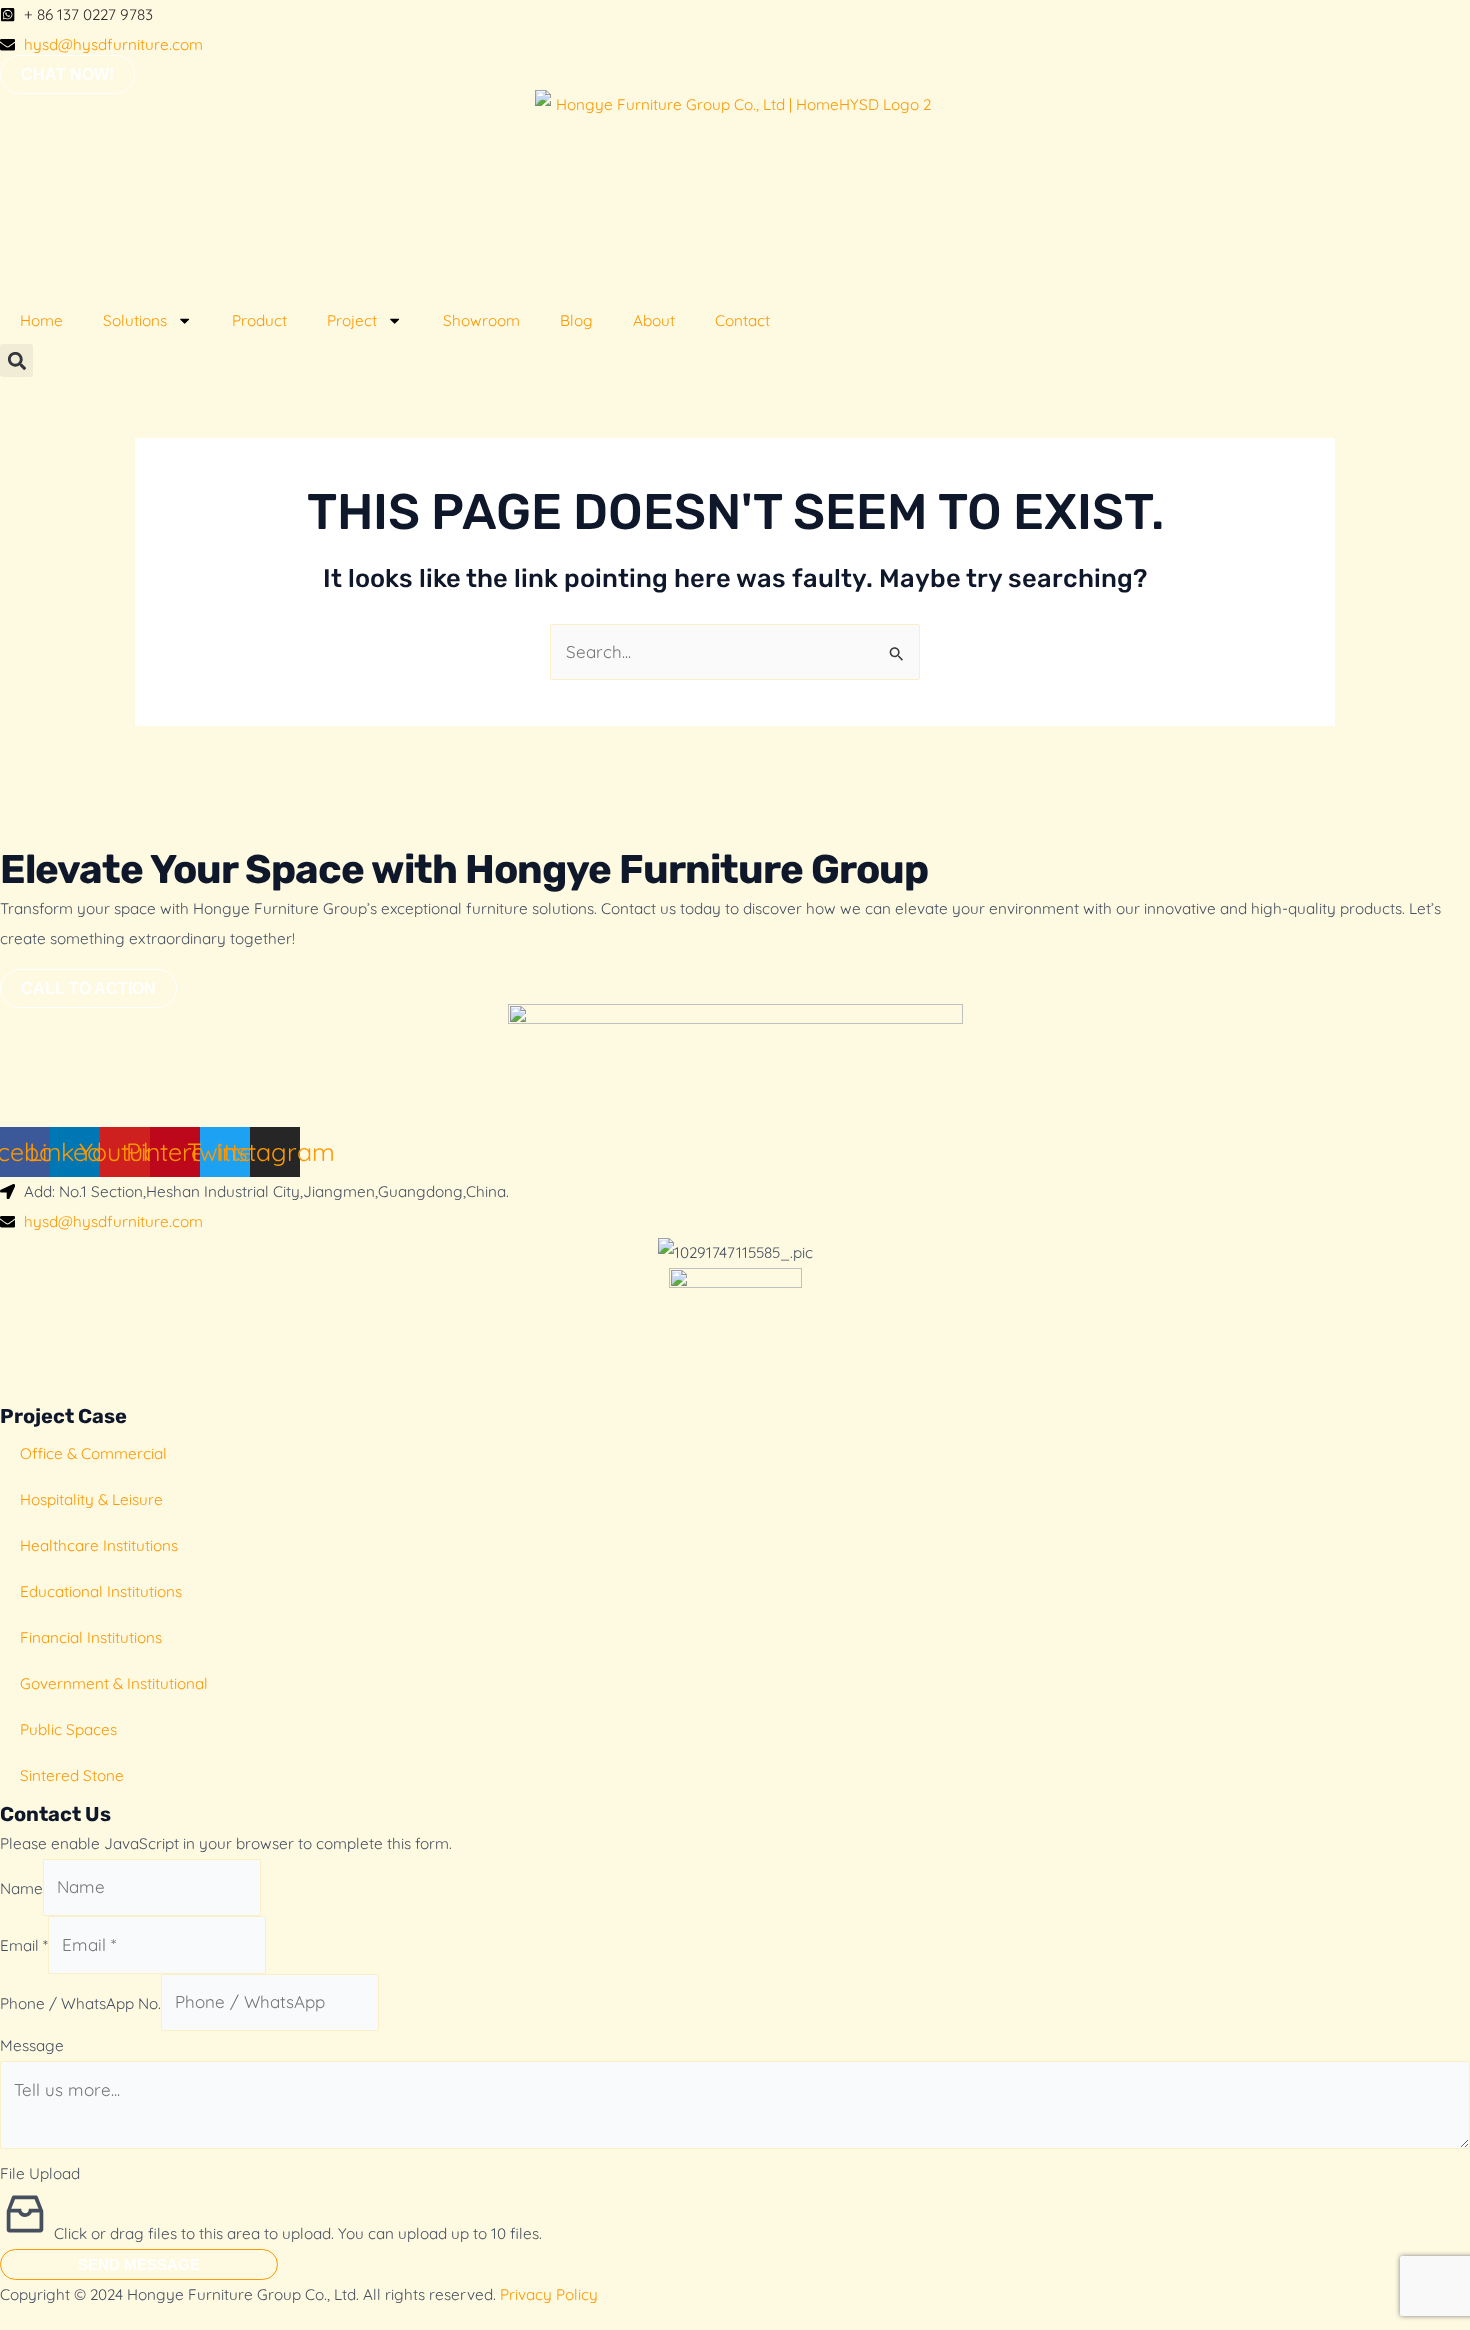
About (654, 320)
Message (32, 2045)
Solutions (135, 320)
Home (41, 320)
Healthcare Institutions (99, 1545)
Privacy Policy (549, 2294)
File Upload (40, 2173)
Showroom (481, 320)
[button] (16, 360)
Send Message (139, 2264)
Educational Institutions (101, 1591)
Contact (742, 320)
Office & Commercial (93, 1453)
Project (352, 320)
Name (21, 1887)
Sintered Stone (72, 1775)
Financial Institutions (91, 1637)
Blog (576, 320)
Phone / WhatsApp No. (80, 2002)
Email (24, 1945)
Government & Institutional (114, 1683)
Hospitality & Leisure (91, 1499)
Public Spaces (68, 1729)
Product (259, 320)
